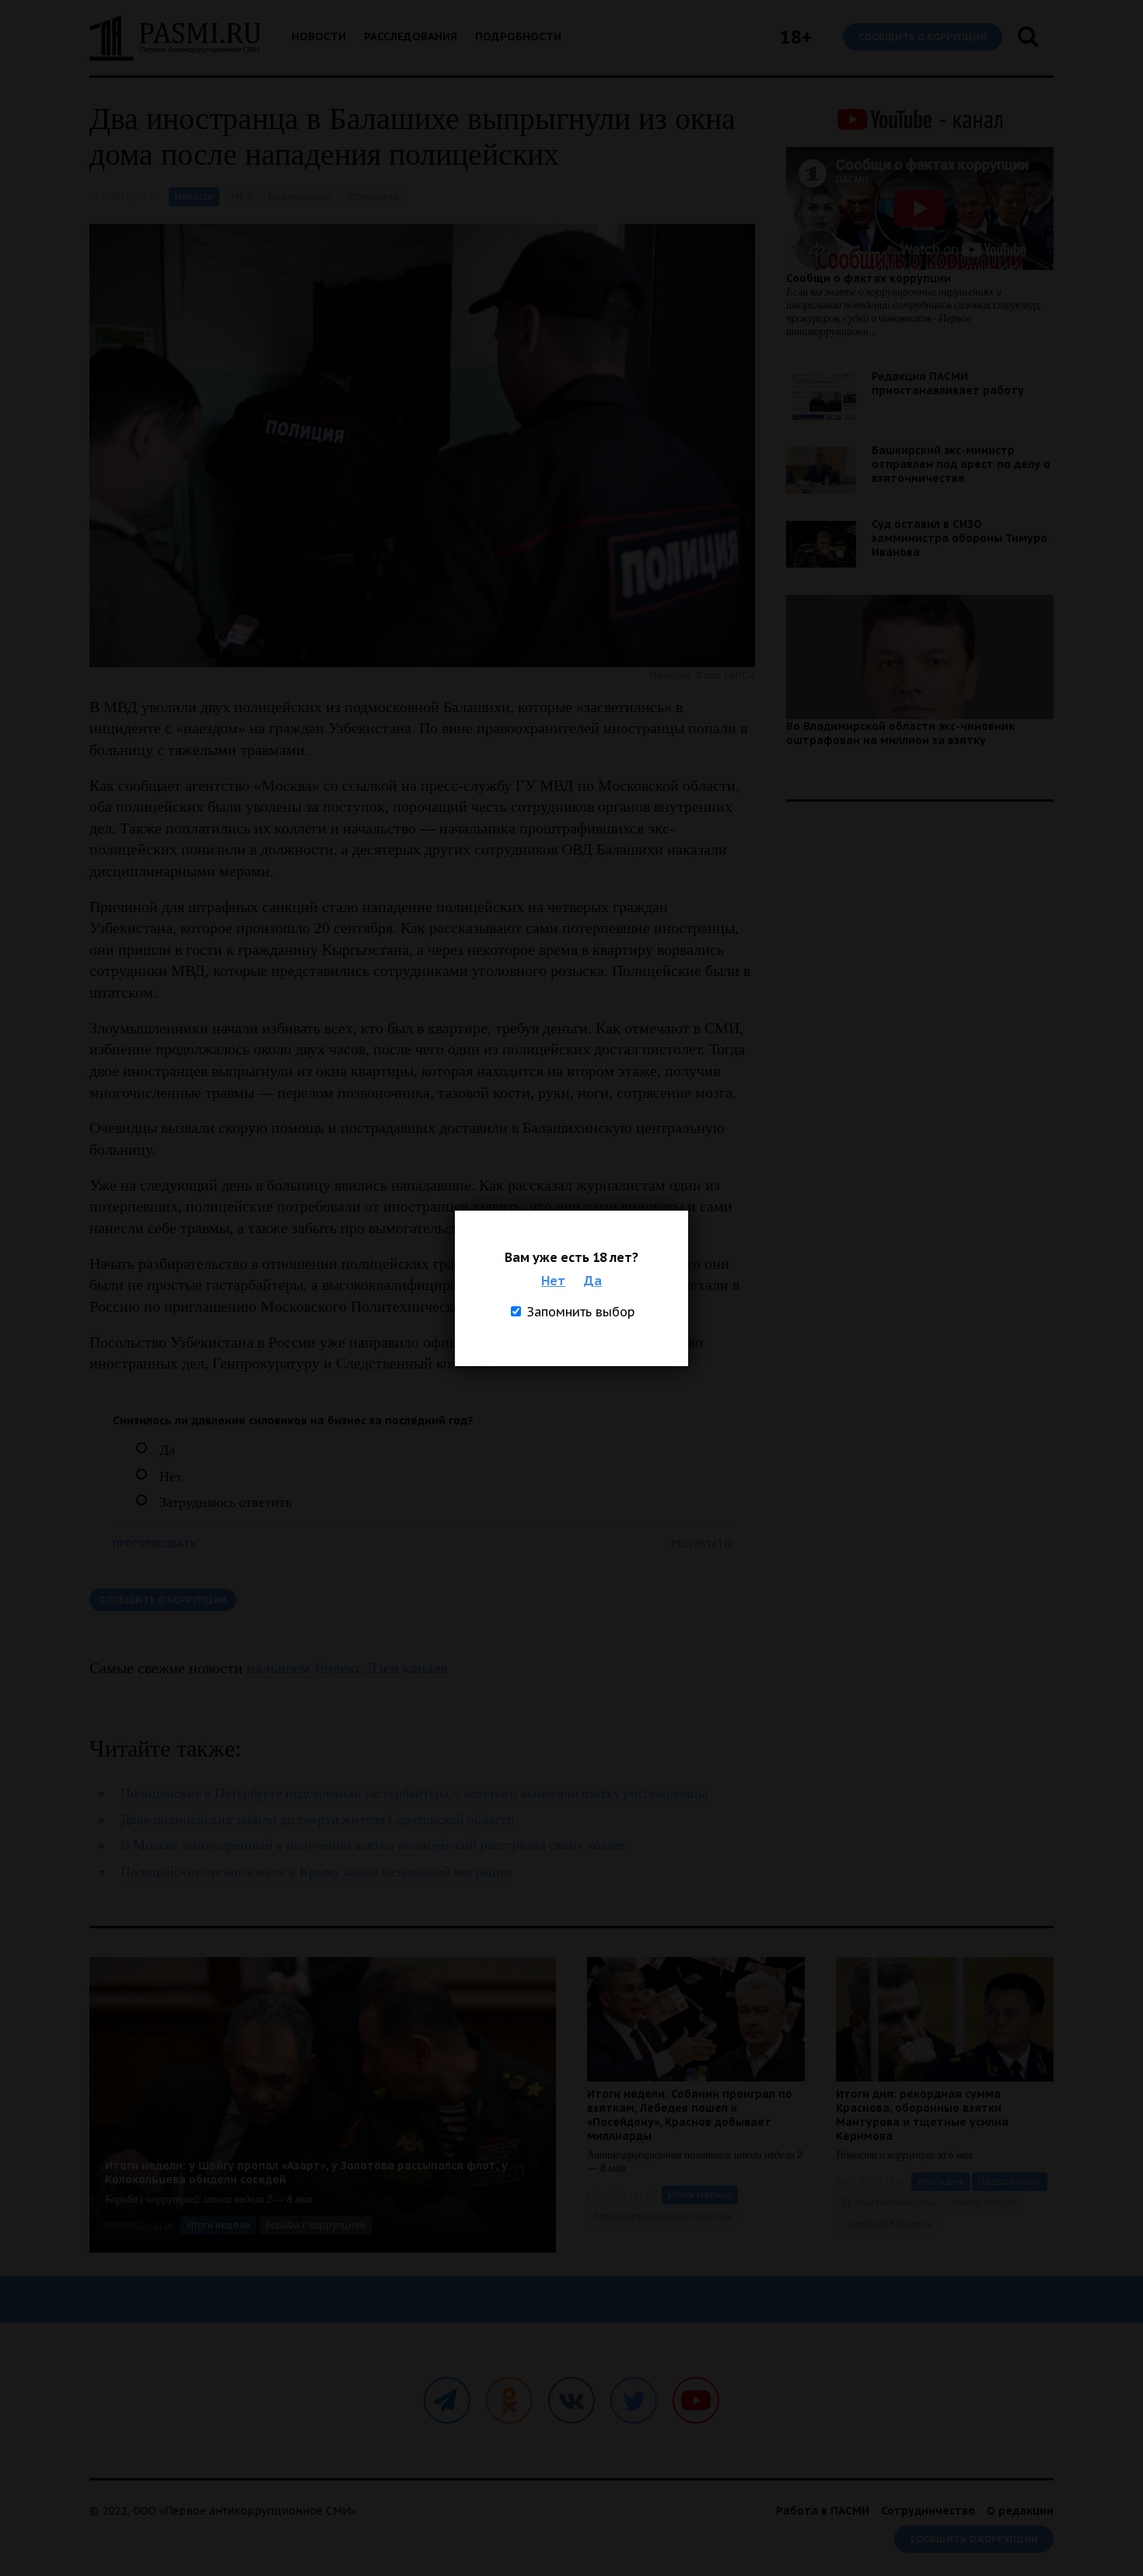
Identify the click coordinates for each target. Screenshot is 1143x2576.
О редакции (1020, 2511)
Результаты (701, 1544)
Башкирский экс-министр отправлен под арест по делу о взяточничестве (961, 464)
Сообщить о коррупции (923, 37)
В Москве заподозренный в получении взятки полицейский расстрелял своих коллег (373, 1845)
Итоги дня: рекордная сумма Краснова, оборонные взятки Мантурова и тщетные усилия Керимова (922, 2115)
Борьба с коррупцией (315, 2225)
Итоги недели (218, 2225)
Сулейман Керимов (887, 2223)
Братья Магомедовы (890, 2202)
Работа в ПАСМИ (823, 2511)
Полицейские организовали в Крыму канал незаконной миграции (316, 1872)
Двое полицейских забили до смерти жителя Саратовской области (318, 1820)
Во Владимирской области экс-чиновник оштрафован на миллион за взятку (900, 733)
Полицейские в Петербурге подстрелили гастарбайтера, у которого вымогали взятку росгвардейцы (414, 1793)
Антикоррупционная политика (662, 2216)
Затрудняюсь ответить (225, 1503)
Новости (319, 37)
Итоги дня (940, 2181)
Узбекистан (372, 196)
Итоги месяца (700, 2195)
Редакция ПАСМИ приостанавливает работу (948, 383)
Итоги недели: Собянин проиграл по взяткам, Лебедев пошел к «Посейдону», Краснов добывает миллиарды (690, 2115)
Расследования (411, 37)
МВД (243, 196)
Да (593, 1281)
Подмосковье (300, 196)
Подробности (518, 37)
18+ (796, 37)
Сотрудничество (928, 2511)
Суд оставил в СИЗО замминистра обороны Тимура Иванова (959, 538)
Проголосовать (154, 1544)
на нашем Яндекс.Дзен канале (347, 1668)
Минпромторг (984, 2202)
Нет (553, 1281)
